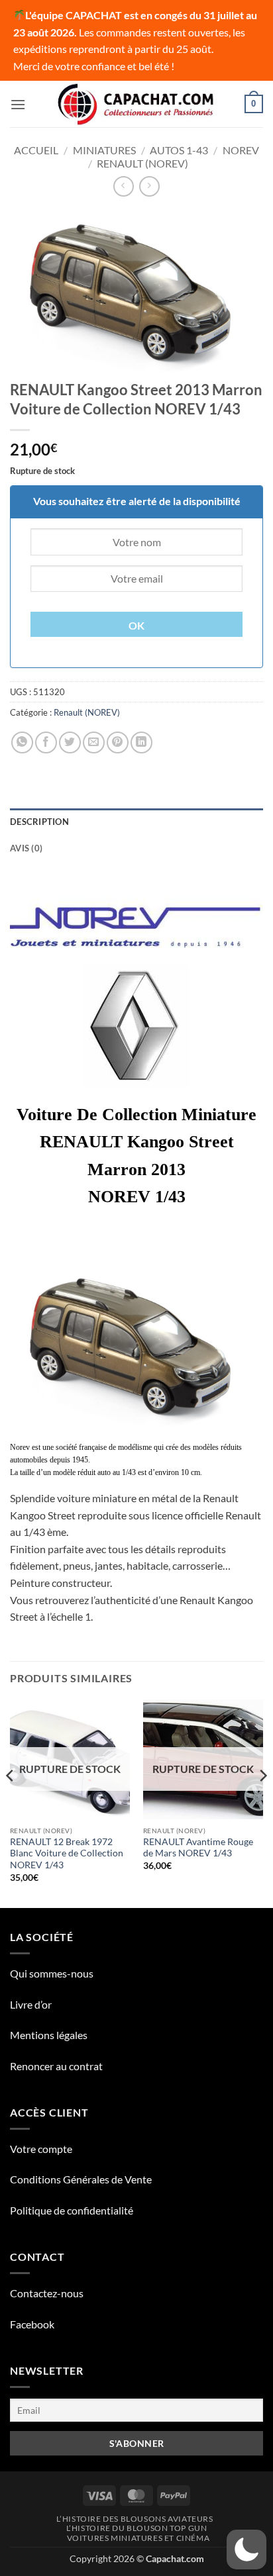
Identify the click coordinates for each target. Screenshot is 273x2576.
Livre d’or (31, 2004)
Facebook (32, 2324)
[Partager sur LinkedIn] (141, 742)
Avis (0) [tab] (26, 848)
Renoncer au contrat (56, 2066)
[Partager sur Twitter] (70, 742)
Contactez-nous (47, 2293)
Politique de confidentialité (72, 2210)
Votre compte (41, 2149)
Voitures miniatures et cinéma (138, 2538)
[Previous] (11, 1803)
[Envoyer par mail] (94, 742)
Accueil (36, 150)
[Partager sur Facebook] (46, 742)
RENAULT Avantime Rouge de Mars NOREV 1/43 (198, 1848)
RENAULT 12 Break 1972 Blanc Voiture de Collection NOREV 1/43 (67, 1853)
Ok (137, 626)
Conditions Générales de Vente (81, 2179)
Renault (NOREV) (142, 163)
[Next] (262, 1803)
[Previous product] (149, 186)
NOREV (241, 150)
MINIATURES (104, 150)
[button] (18, 104)
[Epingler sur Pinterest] (118, 742)
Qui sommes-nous (52, 1973)
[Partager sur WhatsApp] (22, 742)
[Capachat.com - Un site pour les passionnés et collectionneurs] (137, 105)
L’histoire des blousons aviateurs (135, 2519)
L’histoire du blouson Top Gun (137, 2528)
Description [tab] (39, 822)
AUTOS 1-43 (179, 150)
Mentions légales (49, 2035)
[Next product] (124, 186)
